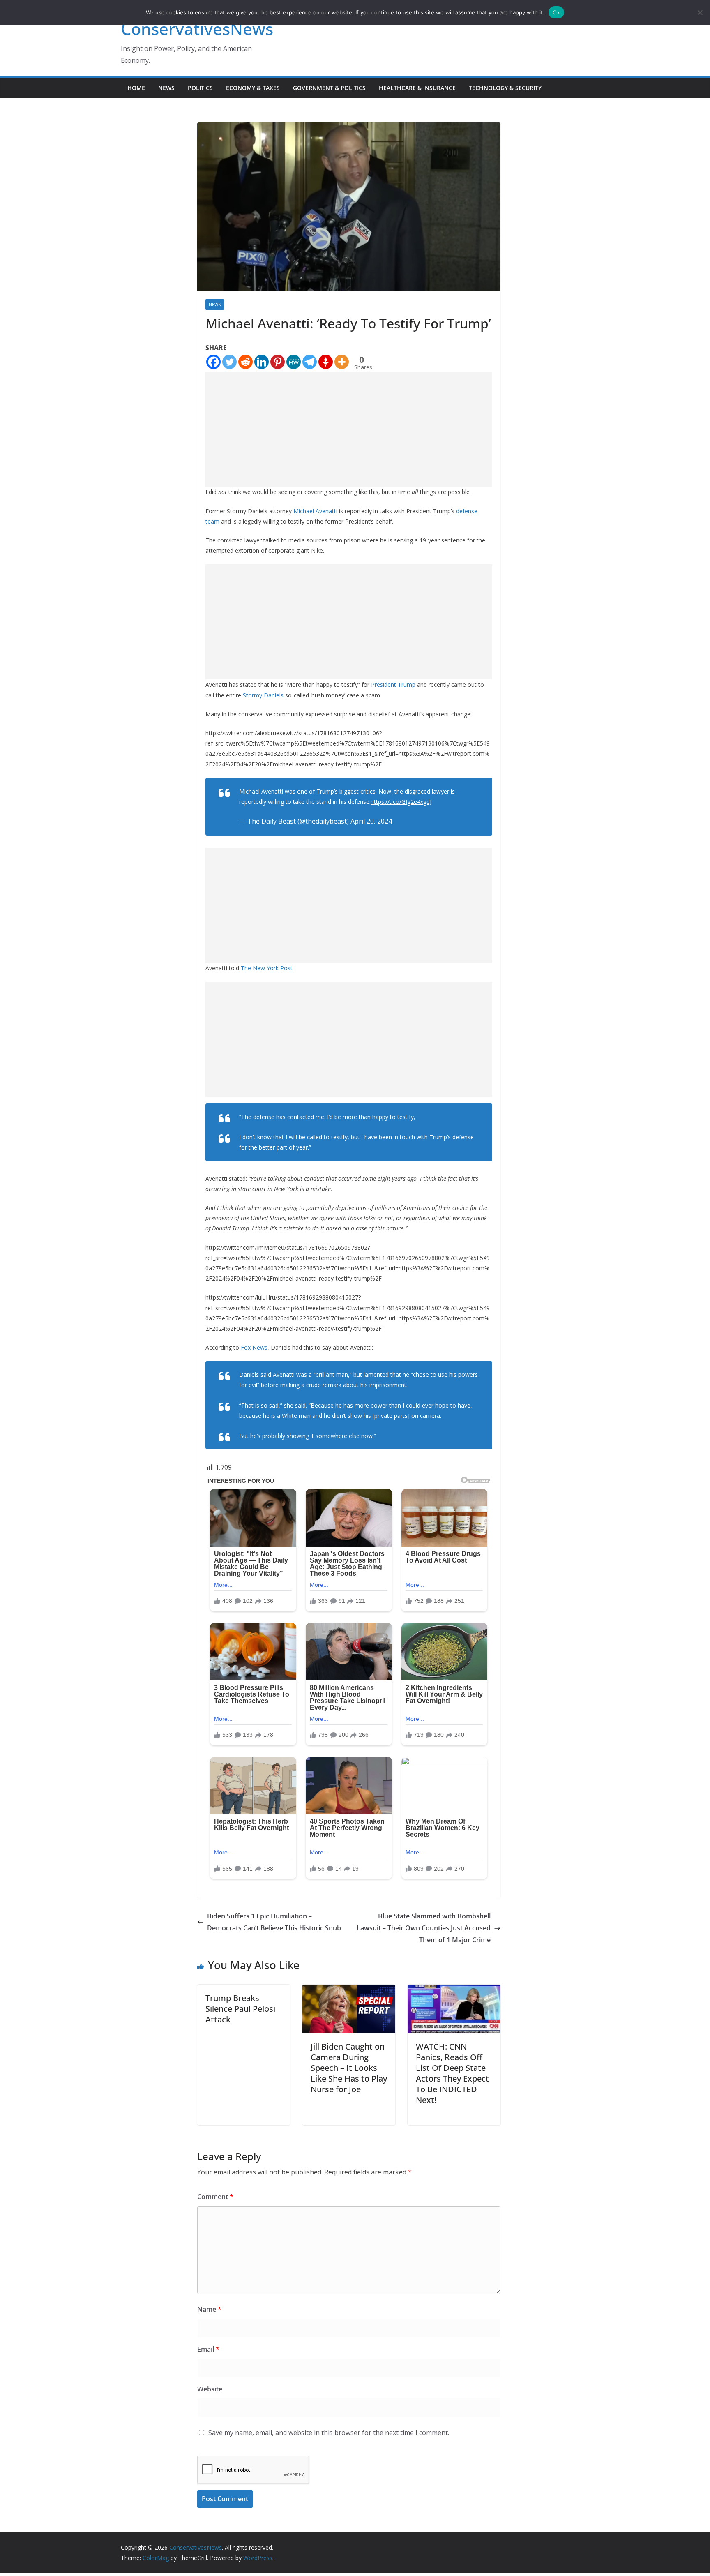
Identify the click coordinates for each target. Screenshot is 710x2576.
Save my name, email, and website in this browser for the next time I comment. (329, 2433)
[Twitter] (229, 362)
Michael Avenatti (316, 511)
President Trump (392, 684)
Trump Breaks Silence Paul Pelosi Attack (240, 2009)
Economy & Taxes (253, 88)
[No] (700, 12)
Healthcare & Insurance (417, 88)
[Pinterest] (278, 362)
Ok (556, 12)
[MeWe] (294, 362)
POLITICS (200, 88)
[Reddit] (246, 362)
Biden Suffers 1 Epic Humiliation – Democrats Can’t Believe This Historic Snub (274, 1922)
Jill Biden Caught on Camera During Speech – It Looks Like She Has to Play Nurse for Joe (349, 2068)
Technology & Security (505, 88)
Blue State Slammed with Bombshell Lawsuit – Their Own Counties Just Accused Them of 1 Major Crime (424, 1928)
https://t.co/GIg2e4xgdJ (401, 802)
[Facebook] (213, 362)
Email (208, 2349)
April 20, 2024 (371, 821)
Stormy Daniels (263, 695)
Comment (215, 2197)
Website (210, 2389)
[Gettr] (326, 362)
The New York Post (267, 968)
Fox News (254, 1347)
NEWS (166, 88)
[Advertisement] (349, 429)
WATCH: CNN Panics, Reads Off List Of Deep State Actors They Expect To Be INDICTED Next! (452, 2073)
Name (209, 2309)
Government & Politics (329, 88)
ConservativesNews (197, 29)
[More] (342, 362)
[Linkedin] (262, 362)
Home (136, 88)
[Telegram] (310, 362)
